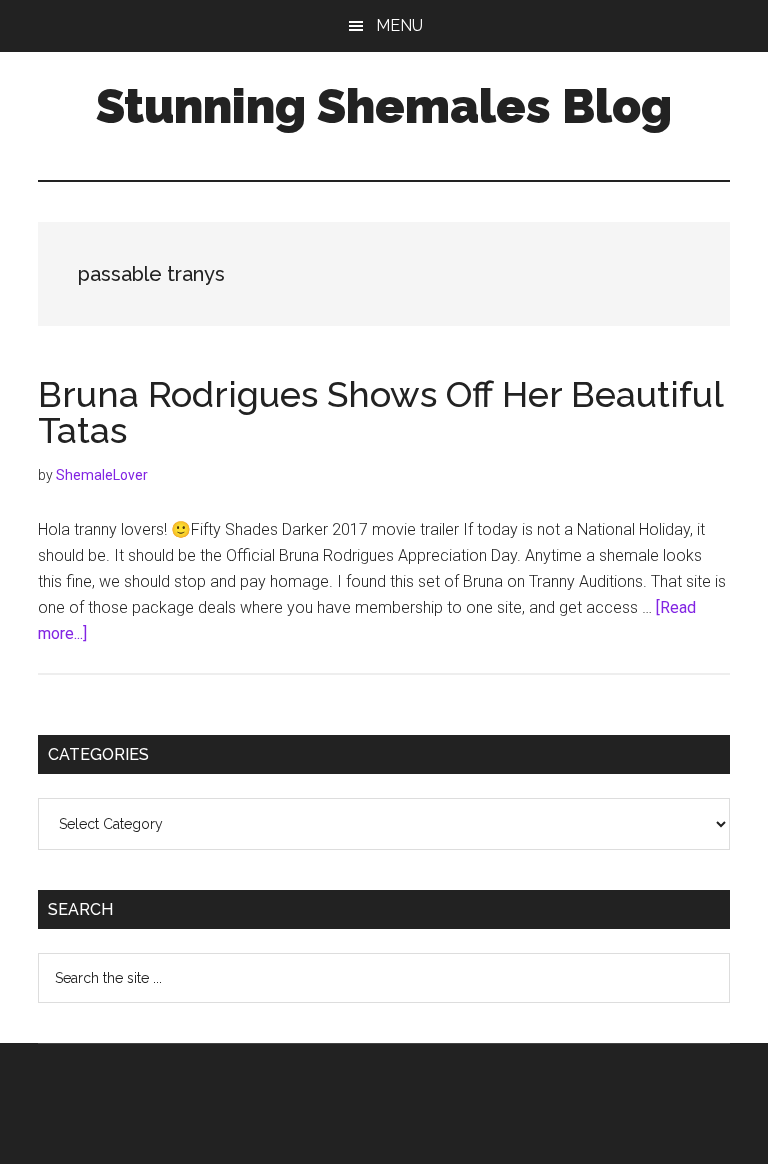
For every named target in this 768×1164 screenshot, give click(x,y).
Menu (399, 25)
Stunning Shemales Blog (384, 106)
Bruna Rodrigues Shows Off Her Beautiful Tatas (380, 412)
